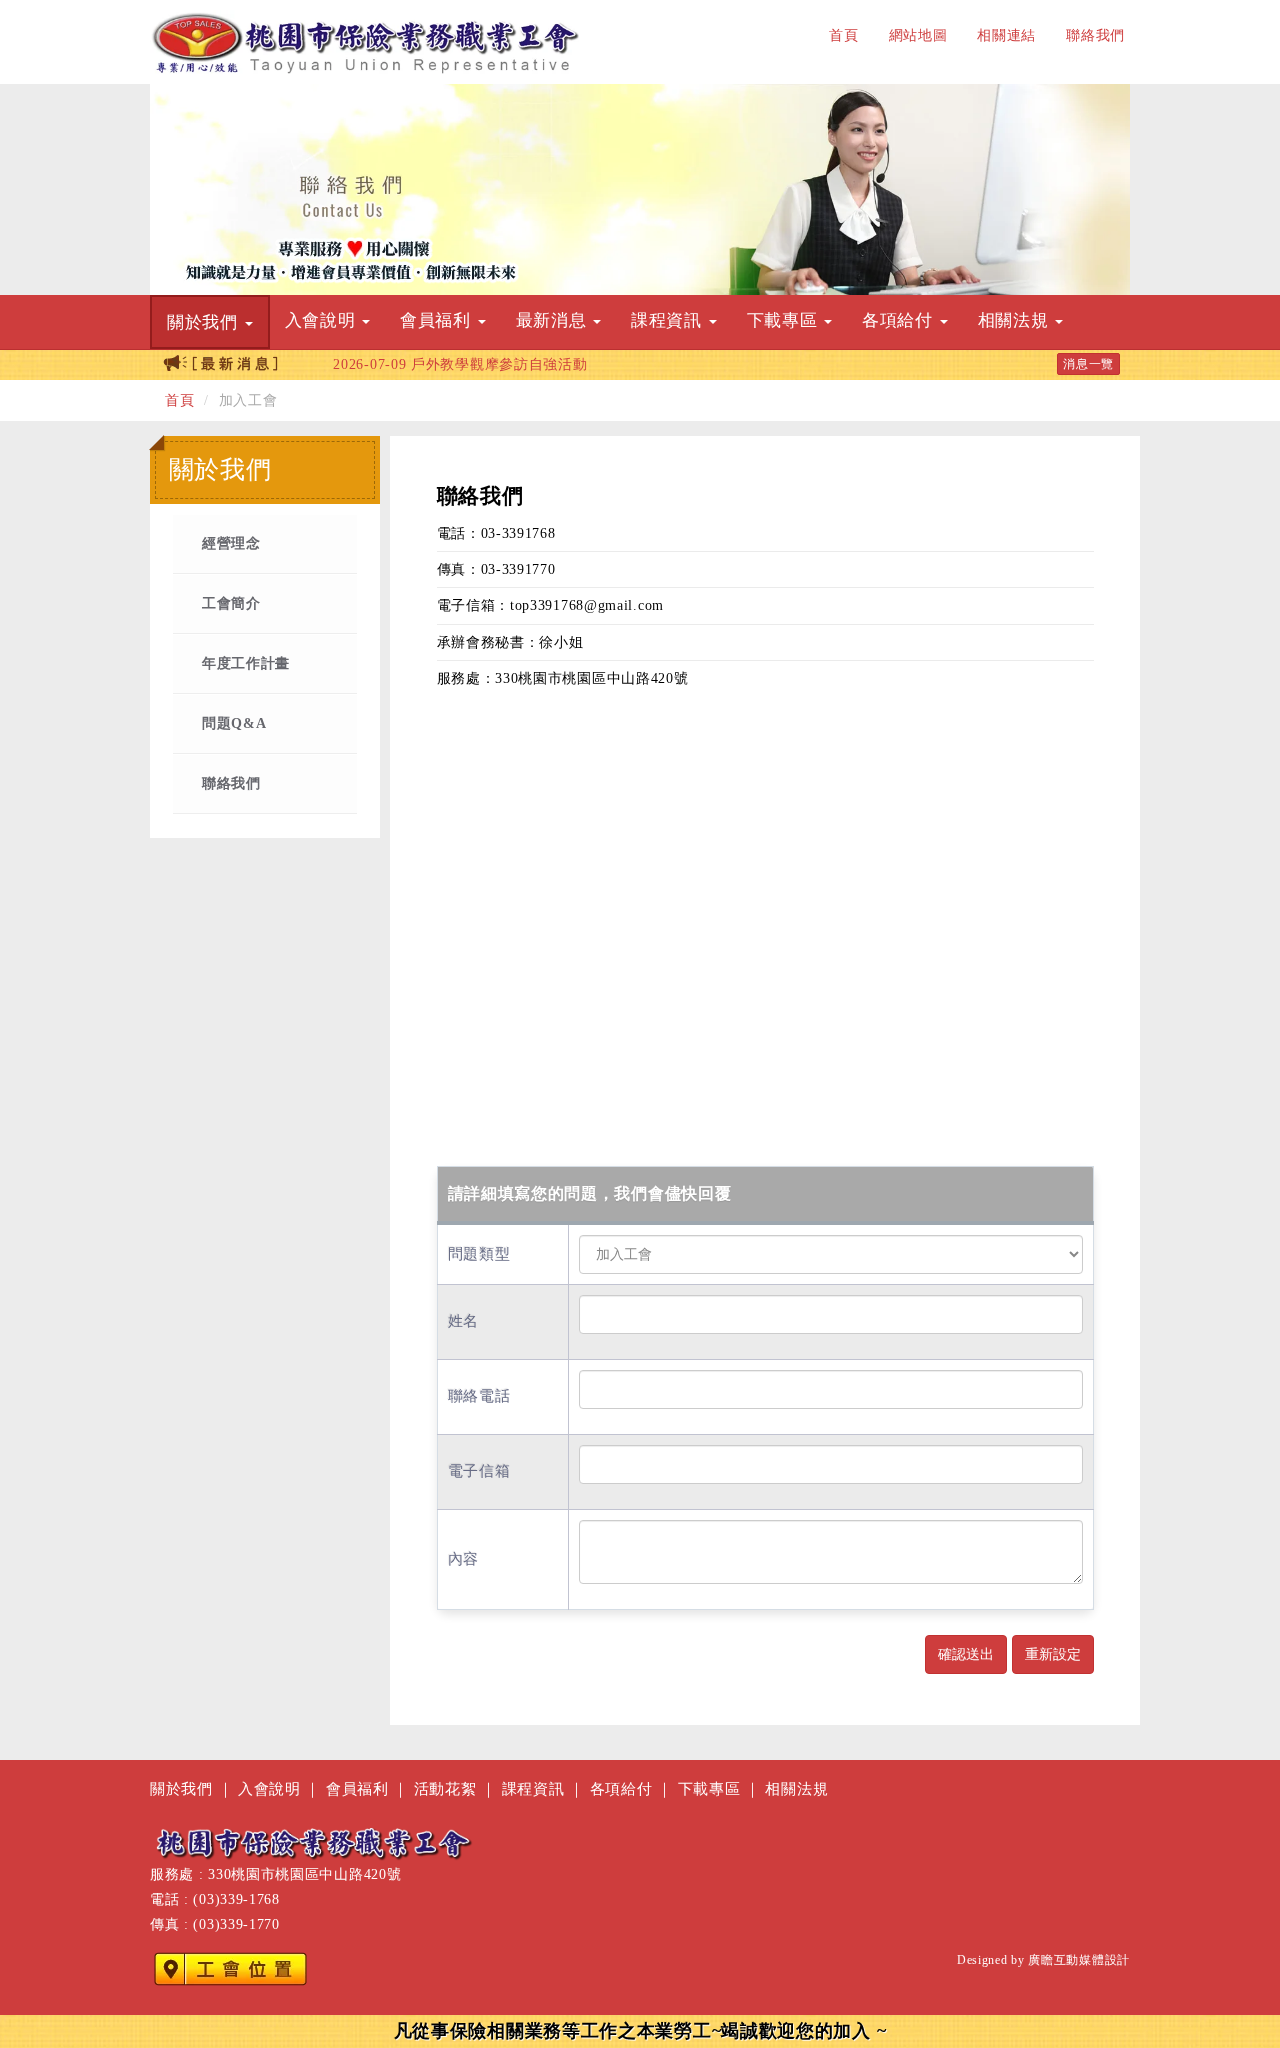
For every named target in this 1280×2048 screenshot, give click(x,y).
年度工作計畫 (246, 663)
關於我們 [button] (205, 322)
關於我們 (181, 1788)
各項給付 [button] (900, 320)
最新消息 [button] (554, 320)
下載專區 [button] (785, 320)
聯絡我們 (1095, 35)
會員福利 (357, 1788)
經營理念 (231, 543)
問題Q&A (234, 723)
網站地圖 (918, 35)
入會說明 (269, 1788)
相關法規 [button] (1016, 320)
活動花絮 (445, 1788)
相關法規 (796, 1788)
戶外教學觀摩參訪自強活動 (460, 364)
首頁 (843, 35)
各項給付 (621, 1788)
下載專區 (709, 1788)
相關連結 (1006, 35)
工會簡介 (231, 603)
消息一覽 (1088, 364)
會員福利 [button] (438, 320)
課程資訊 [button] (669, 320)
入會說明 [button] (323, 320)
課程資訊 (533, 1788)
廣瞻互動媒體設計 (1079, 1960)
